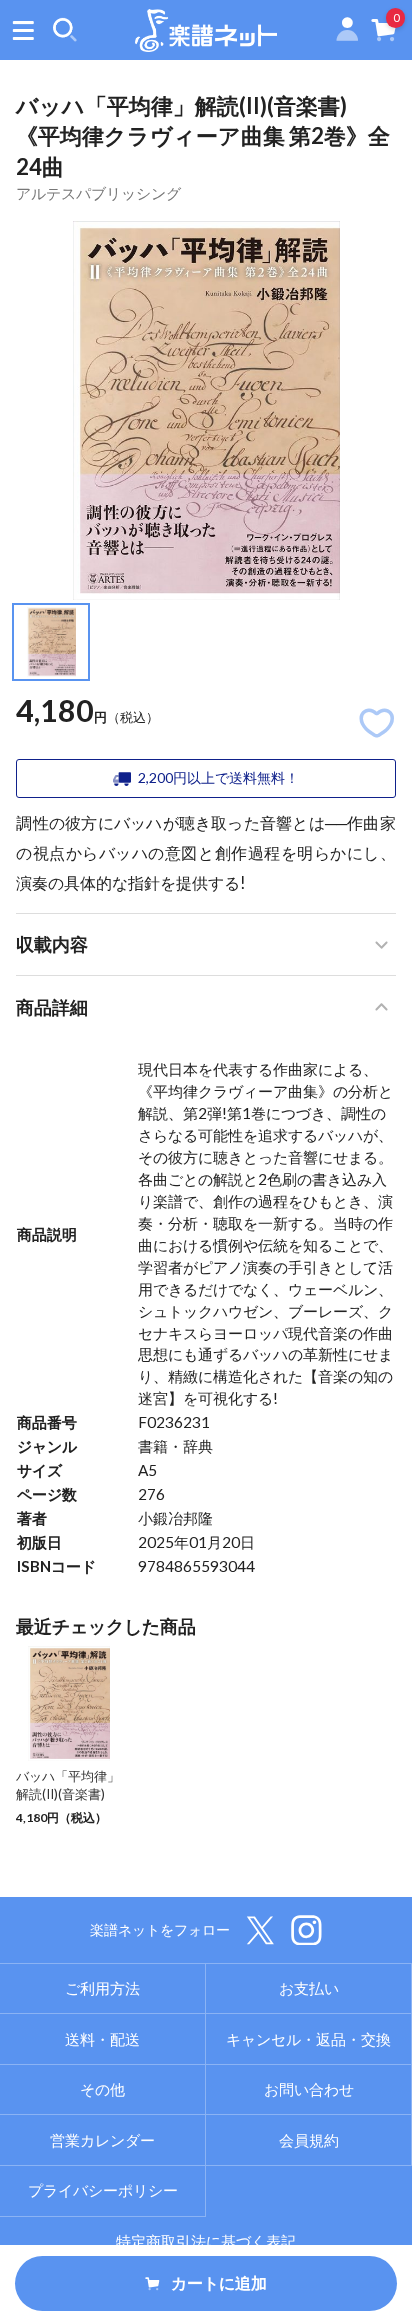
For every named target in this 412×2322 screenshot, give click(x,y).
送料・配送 (102, 2039)
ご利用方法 (102, 1988)
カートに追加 (219, 2283)
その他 (102, 2089)
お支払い (309, 1988)
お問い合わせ (309, 2089)
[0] (383, 34)
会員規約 (309, 2140)
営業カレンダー (102, 2140)
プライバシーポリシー (103, 2190)
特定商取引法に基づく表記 (206, 2241)
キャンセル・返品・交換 (308, 2039)
